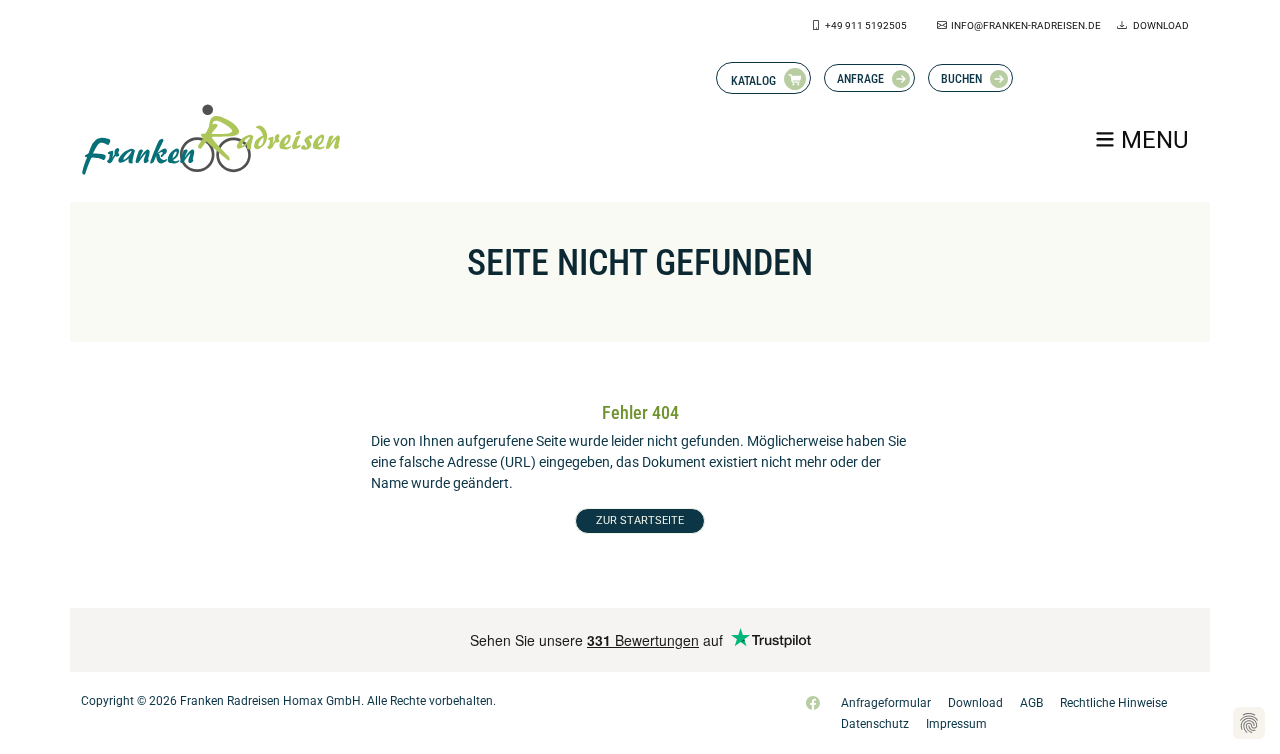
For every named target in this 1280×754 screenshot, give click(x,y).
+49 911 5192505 (866, 25)
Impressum (956, 724)
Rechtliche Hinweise (1113, 703)
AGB (1031, 703)
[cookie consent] (1249, 723)
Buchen (961, 79)
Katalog (753, 81)
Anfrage (860, 79)
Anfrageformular (886, 703)
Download (1160, 25)
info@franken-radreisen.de (1026, 25)
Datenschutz (875, 724)
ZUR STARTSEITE (640, 520)
